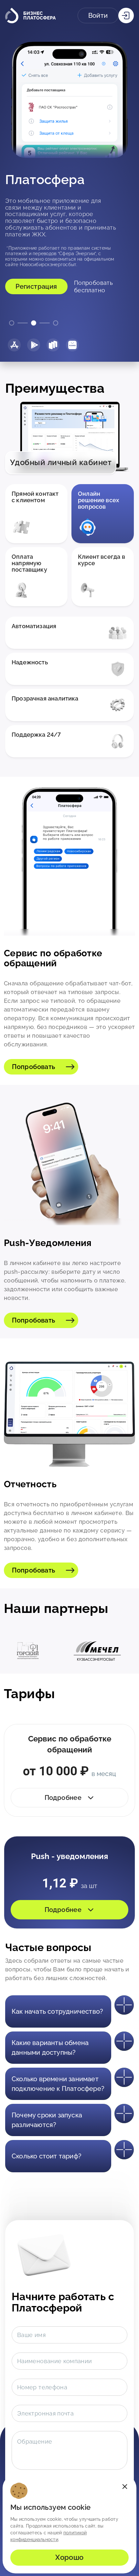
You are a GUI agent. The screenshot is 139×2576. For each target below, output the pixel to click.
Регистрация (36, 276)
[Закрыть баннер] (125, 2487)
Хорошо (69, 2557)
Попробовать (33, 1067)
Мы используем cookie (51, 2508)
